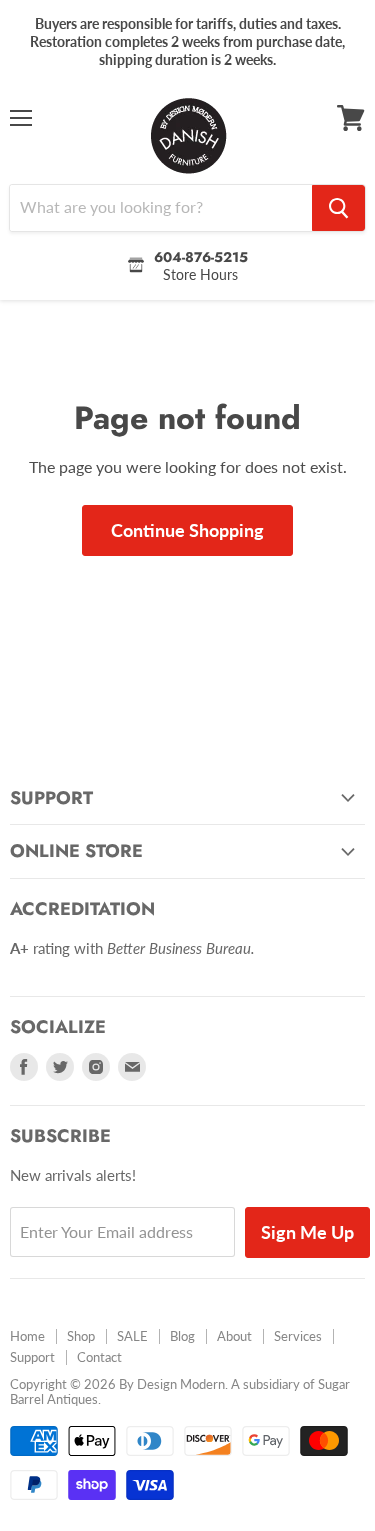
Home (27, 1336)
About (234, 1336)
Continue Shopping (187, 530)
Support (32, 1357)
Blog (182, 1336)
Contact (99, 1357)
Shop (81, 1336)
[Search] (338, 208)
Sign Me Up (307, 1232)
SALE (132, 1336)
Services (298, 1336)
